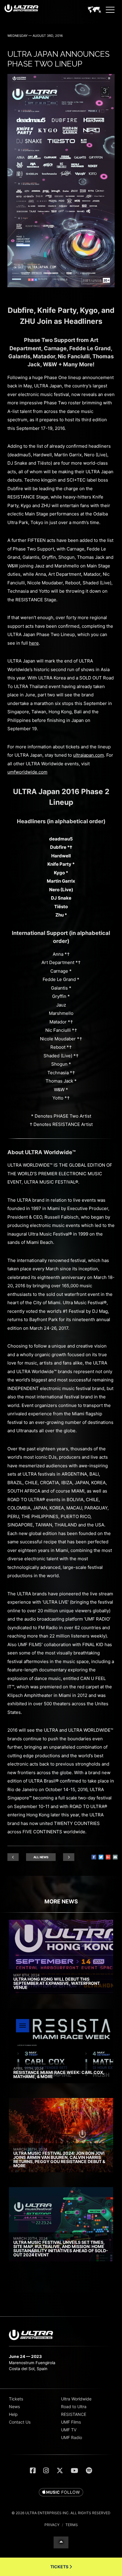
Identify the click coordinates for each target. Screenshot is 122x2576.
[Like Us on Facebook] (33, 2471)
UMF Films (71, 2422)
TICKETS (60, 2567)
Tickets (16, 2399)
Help (13, 2414)
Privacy (52, 2525)
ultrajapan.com (89, 755)
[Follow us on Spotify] (89, 2471)
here (34, 643)
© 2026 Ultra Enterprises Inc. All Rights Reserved (61, 2513)
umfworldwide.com (27, 772)
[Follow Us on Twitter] (60, 2471)
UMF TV (69, 2430)
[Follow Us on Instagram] (46, 2471)
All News (41, 1857)
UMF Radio (72, 2437)
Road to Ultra (74, 2407)
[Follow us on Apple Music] (61, 2493)
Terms (72, 2525)
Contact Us (20, 2422)
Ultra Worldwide (76, 2399)
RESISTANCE (74, 2414)
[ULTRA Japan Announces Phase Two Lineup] (61, 286)
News (14, 2407)
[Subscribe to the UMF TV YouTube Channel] (74, 2471)
